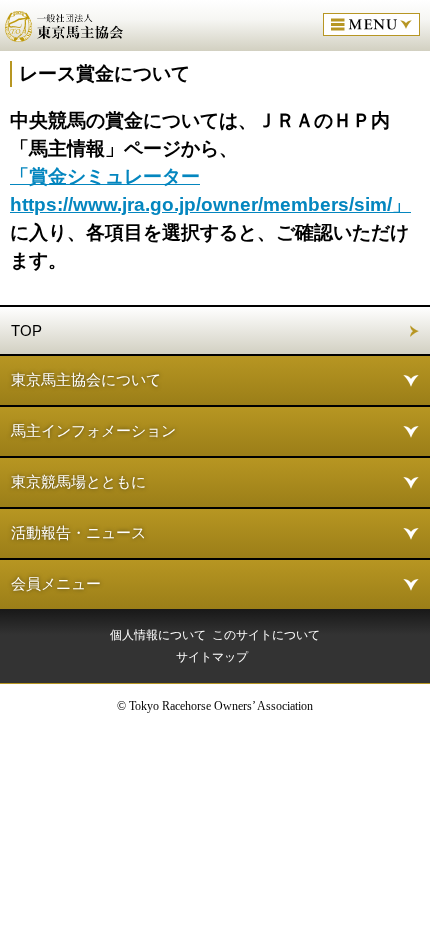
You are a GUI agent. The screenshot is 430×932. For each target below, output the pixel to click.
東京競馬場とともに (78, 481)
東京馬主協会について (86, 379)
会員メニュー (56, 583)
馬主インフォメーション (93, 430)
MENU (371, 24)
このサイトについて (266, 635)
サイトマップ (212, 657)
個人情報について (158, 635)
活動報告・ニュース (78, 532)
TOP (26, 330)
